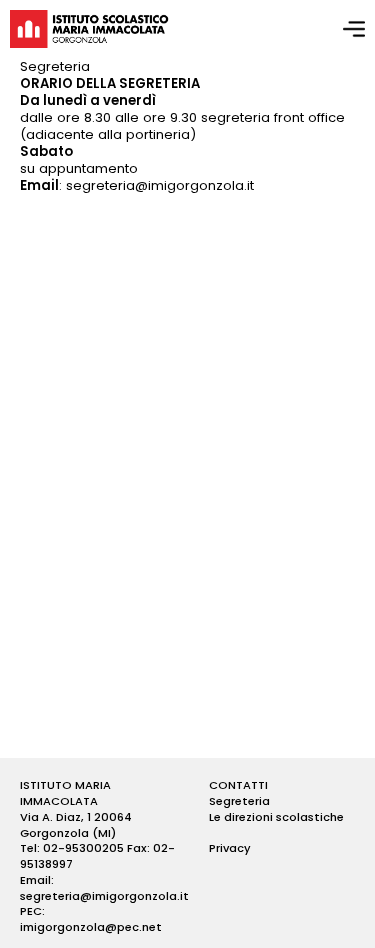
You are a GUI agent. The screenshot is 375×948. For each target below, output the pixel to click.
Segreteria (239, 801)
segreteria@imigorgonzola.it (160, 185)
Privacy (230, 848)
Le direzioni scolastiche (276, 817)
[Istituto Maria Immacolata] (89, 29)
